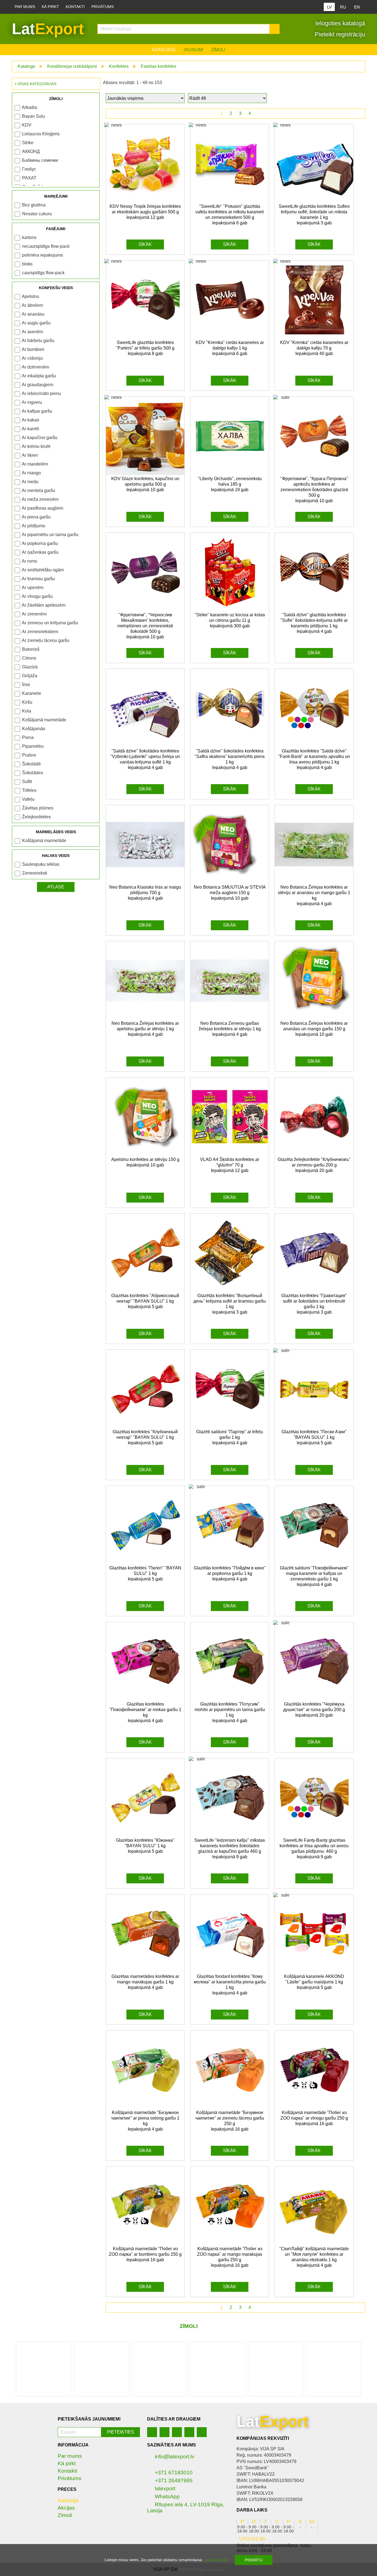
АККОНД (31, 151)
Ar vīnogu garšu (37, 596)
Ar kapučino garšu (40, 438)
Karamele (32, 693)
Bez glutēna (34, 205)
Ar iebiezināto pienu (41, 393)
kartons (29, 237)
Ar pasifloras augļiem (43, 508)
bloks (27, 264)
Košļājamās (34, 729)
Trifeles (29, 790)
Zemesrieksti (35, 873)
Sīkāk (145, 244)
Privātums (103, 7)
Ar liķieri (30, 455)
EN (357, 7)
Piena (28, 737)
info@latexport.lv (175, 2457)
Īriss (26, 685)
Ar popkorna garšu (40, 543)
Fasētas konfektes (159, 66)
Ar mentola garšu (39, 490)
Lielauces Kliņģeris (41, 134)
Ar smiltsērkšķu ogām (43, 570)
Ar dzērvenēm (35, 367)
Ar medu (30, 482)
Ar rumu (30, 561)
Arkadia (29, 107)
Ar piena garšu (36, 517)
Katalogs (164, 50)
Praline (29, 755)
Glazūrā (30, 667)
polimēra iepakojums (43, 255)
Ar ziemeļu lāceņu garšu (46, 640)
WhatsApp (167, 2496)
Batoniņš (31, 649)
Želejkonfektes (36, 817)
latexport (165, 2488)
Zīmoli (218, 50)
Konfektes (119, 66)
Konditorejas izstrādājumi (72, 66)
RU (343, 7)
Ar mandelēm (35, 464)
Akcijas (66, 2508)
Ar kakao (30, 420)
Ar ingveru (32, 402)
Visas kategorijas (37, 84)
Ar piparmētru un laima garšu (50, 535)
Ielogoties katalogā (339, 23)
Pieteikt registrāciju (339, 34)
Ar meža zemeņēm (40, 499)
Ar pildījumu (34, 526)
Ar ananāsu (33, 314)
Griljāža (30, 676)
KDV (27, 125)
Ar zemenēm (34, 614)
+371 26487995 (174, 2480)
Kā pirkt (50, 7)
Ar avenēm (32, 332)
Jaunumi (193, 50)
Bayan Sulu (34, 116)
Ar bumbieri (33, 349)
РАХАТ (29, 178)
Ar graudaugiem (38, 385)
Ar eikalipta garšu (39, 376)
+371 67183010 (174, 2473)
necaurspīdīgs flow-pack (46, 246)
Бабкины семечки (40, 160)
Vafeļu (28, 799)
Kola (27, 711)
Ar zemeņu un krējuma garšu (50, 623)
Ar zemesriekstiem (40, 632)
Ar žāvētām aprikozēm (44, 605)
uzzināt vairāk (216, 2560)
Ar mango (31, 473)
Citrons (29, 658)
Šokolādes (33, 773)
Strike (28, 143)
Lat (48, 29)
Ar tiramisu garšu (38, 579)
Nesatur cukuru (37, 214)
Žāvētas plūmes (38, 808)
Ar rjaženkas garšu (40, 552)
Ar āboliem (32, 305)
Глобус (29, 169)
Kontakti (75, 7)
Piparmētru (33, 746)
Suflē (27, 782)
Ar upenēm (33, 587)
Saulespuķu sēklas (41, 864)
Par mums (25, 7)
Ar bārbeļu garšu (38, 341)
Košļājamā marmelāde (44, 720)
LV (329, 7)
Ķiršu (27, 702)
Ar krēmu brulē (36, 446)
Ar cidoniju (32, 358)
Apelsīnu (30, 296)
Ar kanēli (30, 429)
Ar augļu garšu (36, 323)
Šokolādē (31, 764)
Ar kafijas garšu (37, 411)
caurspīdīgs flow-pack (43, 273)
